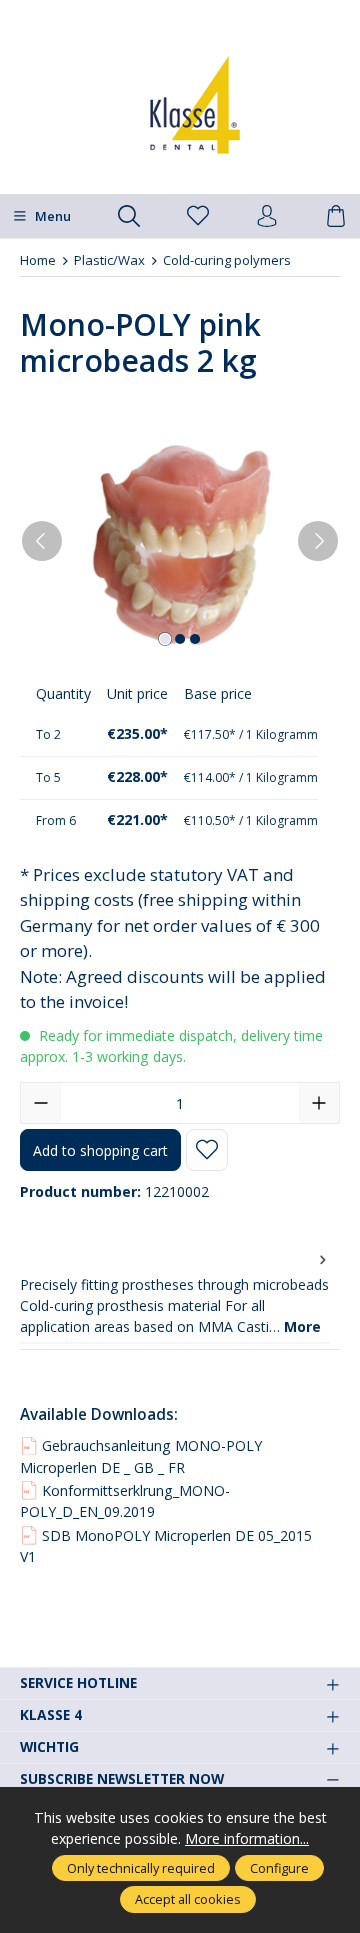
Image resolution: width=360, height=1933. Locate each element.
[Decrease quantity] (41, 1103)
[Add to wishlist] (207, 1150)
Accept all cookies (188, 1899)
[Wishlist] (198, 217)
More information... (247, 1838)
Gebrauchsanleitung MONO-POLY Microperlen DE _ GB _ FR (141, 1456)
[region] (180, 541)
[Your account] (267, 217)
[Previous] (42, 541)
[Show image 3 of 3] (195, 639)
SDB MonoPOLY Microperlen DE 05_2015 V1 (166, 1546)
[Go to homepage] (180, 105)
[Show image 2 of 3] (180, 639)
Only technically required (141, 1868)
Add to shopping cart (100, 1150)
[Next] (318, 541)
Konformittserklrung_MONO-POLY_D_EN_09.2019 (125, 1501)
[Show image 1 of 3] (165, 639)
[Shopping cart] (336, 217)
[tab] (175, 1293)
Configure (279, 1868)
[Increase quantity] (319, 1103)
